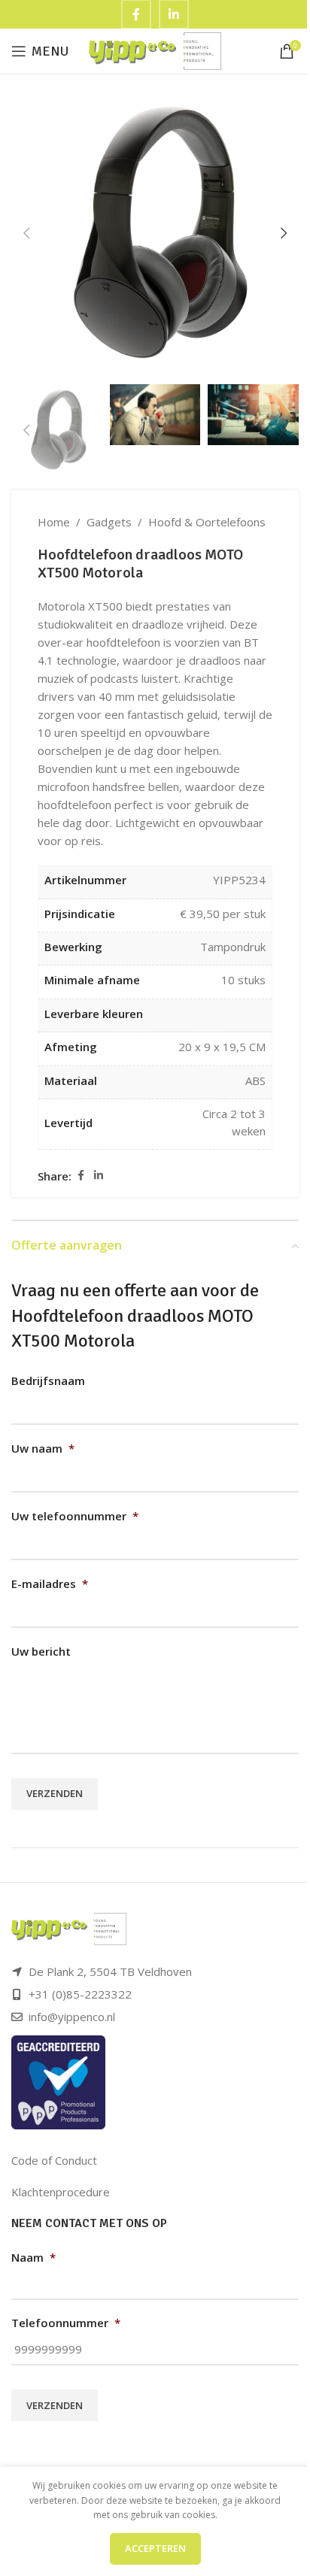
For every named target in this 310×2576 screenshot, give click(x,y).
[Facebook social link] (81, 1176)
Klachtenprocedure (61, 2192)
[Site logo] (155, 50)
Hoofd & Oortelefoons (207, 522)
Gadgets (109, 522)
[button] (26, 233)
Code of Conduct (54, 2160)
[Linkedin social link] (99, 1176)
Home (54, 522)
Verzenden (55, 1793)
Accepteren (155, 2548)
